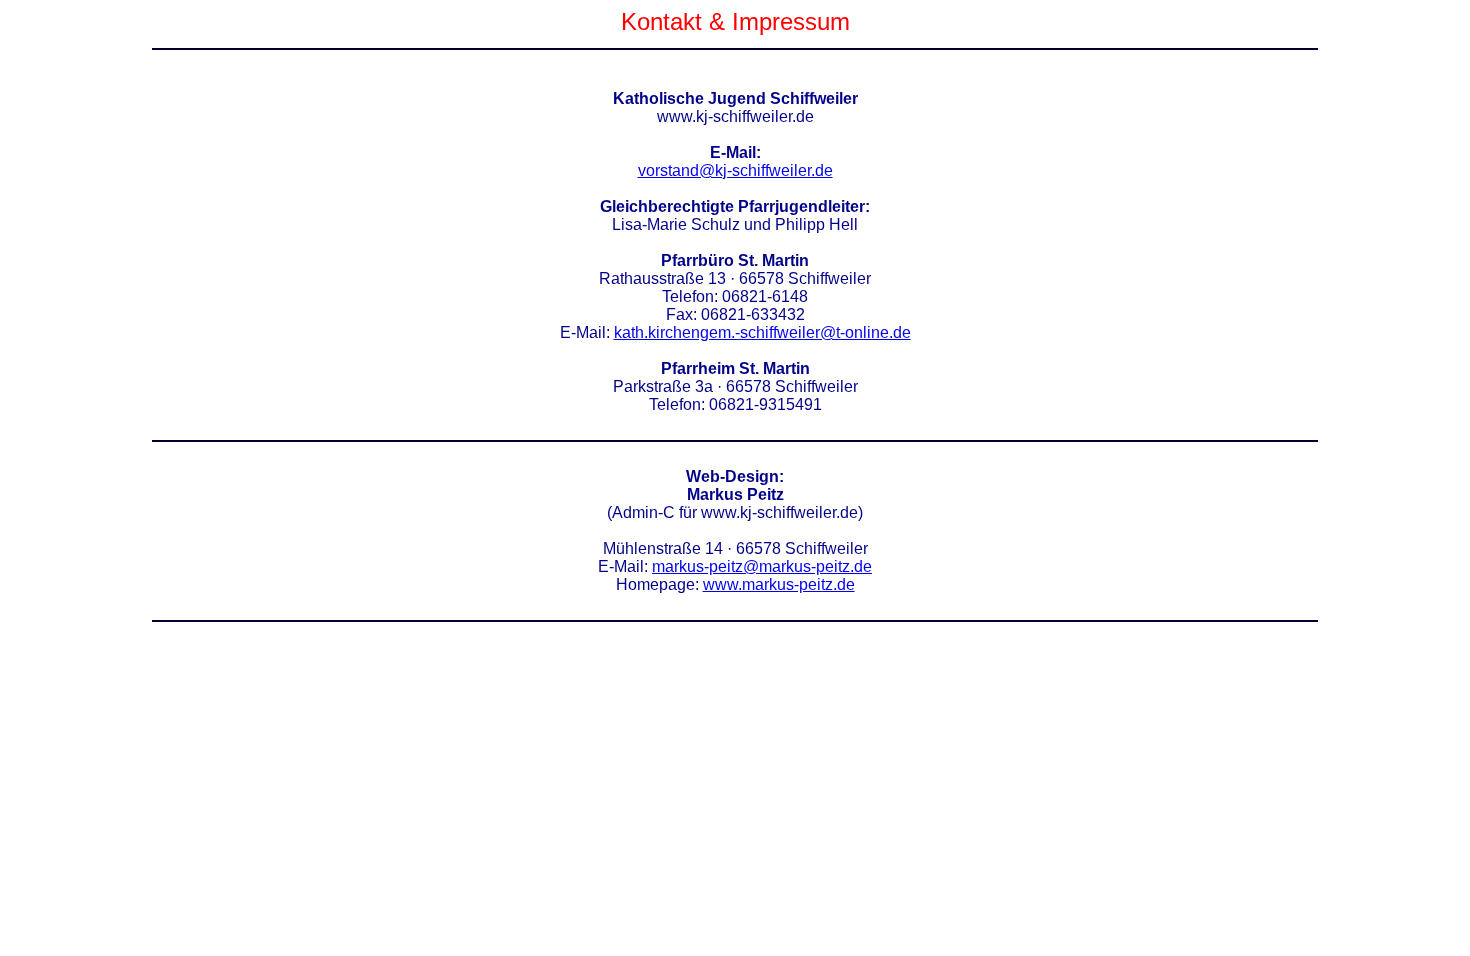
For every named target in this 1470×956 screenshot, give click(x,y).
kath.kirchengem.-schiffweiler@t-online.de (762, 332)
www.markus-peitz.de (779, 584)
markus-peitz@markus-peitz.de (762, 566)
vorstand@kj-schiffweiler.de (735, 170)
